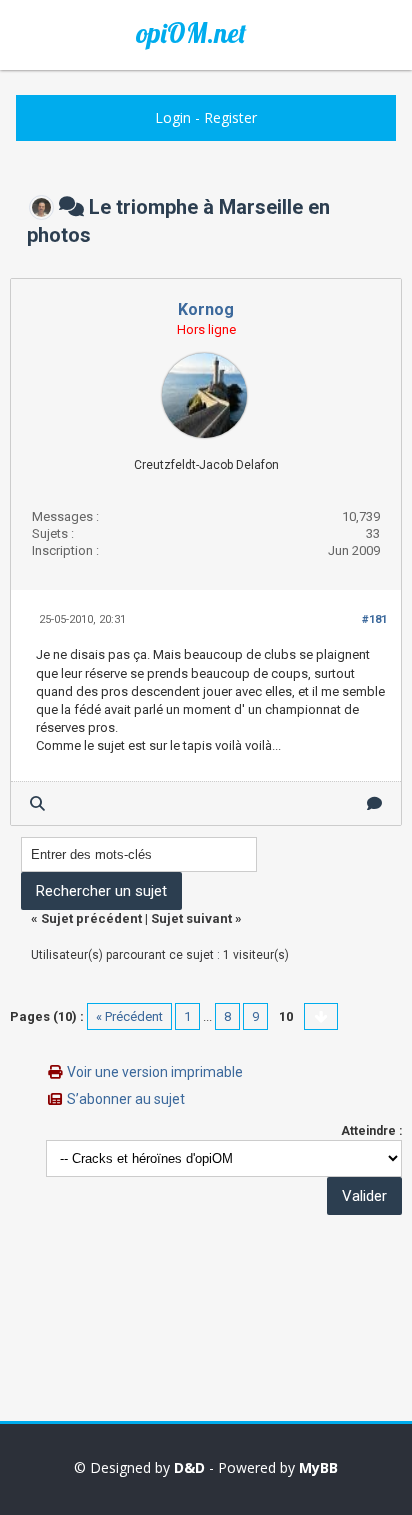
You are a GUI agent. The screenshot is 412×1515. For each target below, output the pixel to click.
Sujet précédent (91, 918)
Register (230, 117)
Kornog (206, 309)
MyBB (318, 1467)
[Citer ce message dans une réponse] (374, 803)
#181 (374, 619)
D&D (189, 1467)
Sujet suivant (191, 918)
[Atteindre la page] (321, 1016)
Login (173, 117)
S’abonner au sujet (126, 1099)
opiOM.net (191, 33)
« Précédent (129, 1016)
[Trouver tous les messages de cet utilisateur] (37, 803)
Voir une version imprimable (155, 1072)
